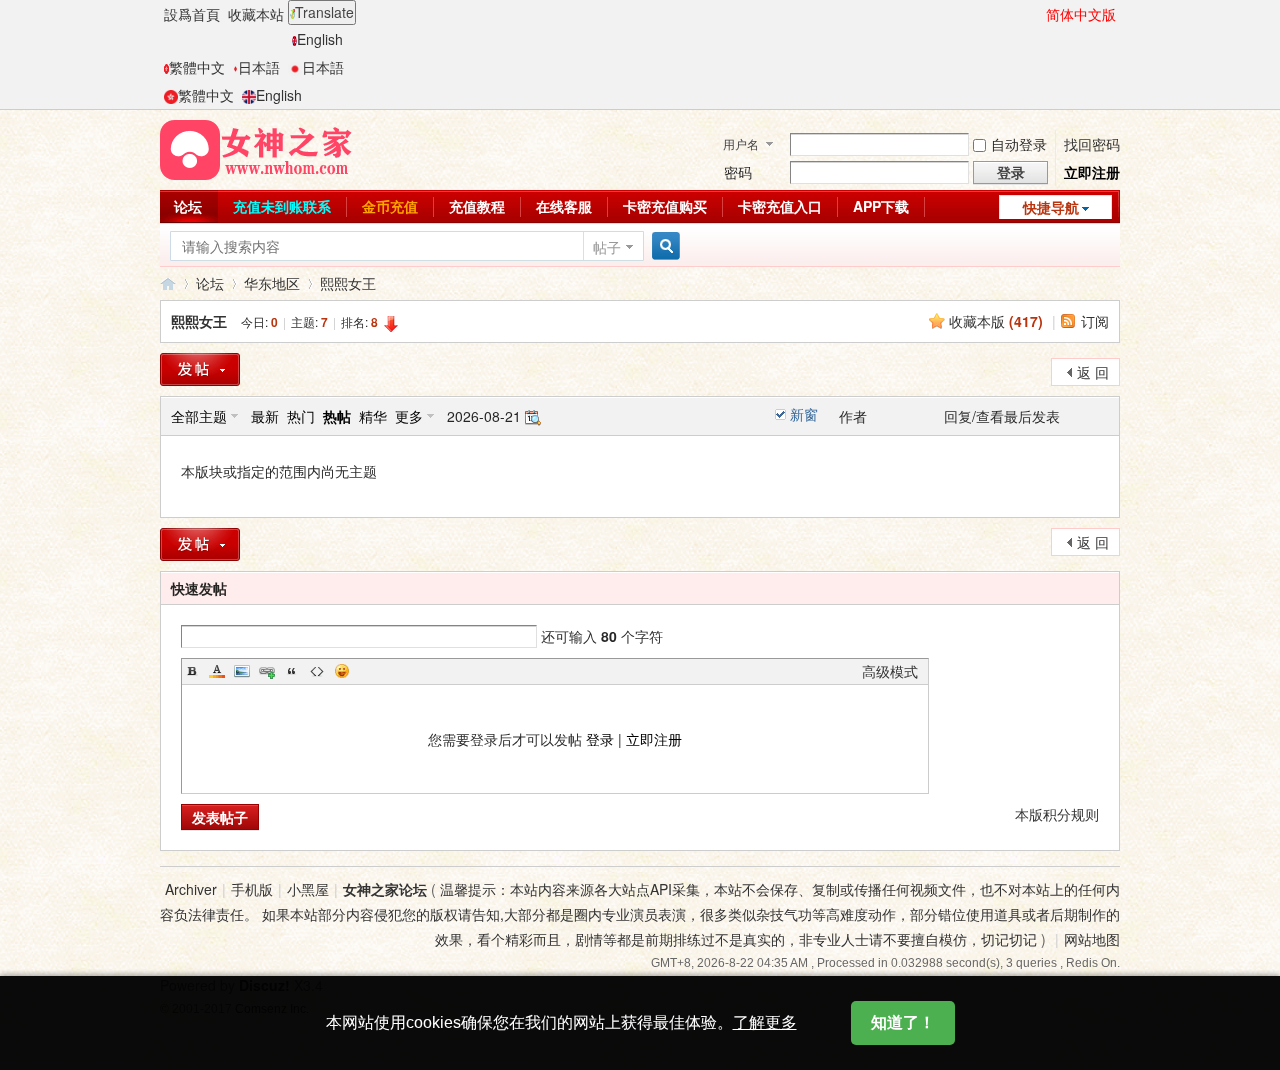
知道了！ (903, 1022)
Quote (292, 671)
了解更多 (765, 1022)
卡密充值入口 (780, 206)
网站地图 (1092, 939)
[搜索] (663, 246)
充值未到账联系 (282, 206)
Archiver (191, 889)
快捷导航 (1051, 207)
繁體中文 (197, 67)
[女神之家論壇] (256, 148)
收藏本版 (996, 321)
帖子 (607, 247)
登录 (600, 739)
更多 (409, 416)
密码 (738, 172)
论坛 (188, 206)
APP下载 (881, 206)
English (320, 39)
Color (217, 671)
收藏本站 (256, 14)
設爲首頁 (192, 14)
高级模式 (890, 671)
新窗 (804, 414)
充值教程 (477, 206)
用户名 (741, 143)
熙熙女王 (348, 283)
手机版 (252, 889)
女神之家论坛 (168, 283)
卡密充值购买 (665, 206)
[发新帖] (200, 369)
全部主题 (199, 416)
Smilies (342, 671)
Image (242, 671)
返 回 (1093, 372)
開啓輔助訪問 (1037, 14)
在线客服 (564, 206)
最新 (265, 416)
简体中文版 (1081, 14)
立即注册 (1092, 172)
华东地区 (272, 283)
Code (317, 671)
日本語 (259, 67)
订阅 (1095, 321)
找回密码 (1092, 144)
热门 (301, 416)
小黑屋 (308, 889)
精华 (373, 416)
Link (267, 671)
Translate (324, 12)
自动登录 (1019, 144)
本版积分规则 (1057, 814)
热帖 (337, 416)
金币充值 (390, 206)
